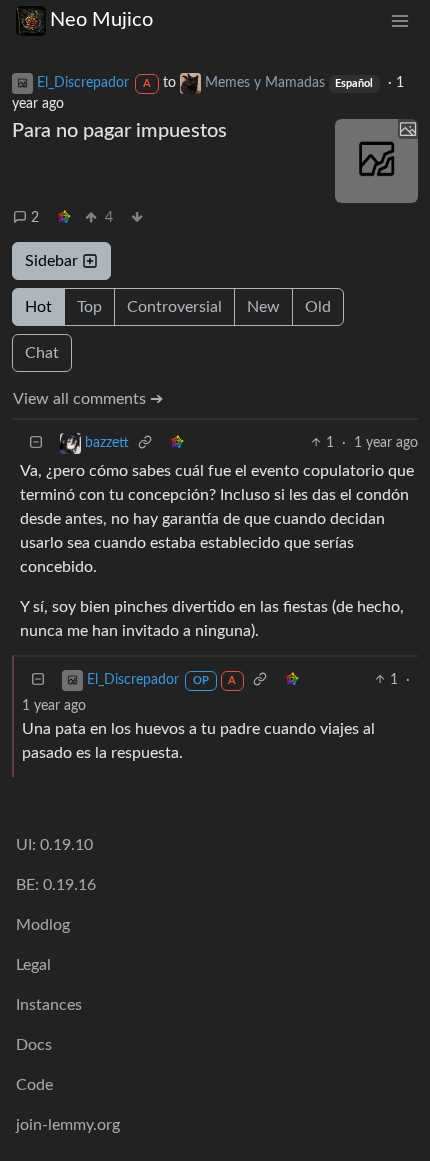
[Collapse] (36, 443)
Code (34, 1085)
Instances (49, 1005)
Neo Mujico (101, 20)
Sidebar (51, 261)
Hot (38, 307)
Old (318, 307)
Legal (33, 965)
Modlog (43, 925)
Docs (34, 1045)
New (263, 307)
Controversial (174, 307)
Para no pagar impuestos (119, 131)
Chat (42, 353)
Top (89, 307)
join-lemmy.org (68, 1125)
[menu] (400, 20)
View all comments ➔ (88, 399)
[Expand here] (377, 161)
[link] (64, 218)
